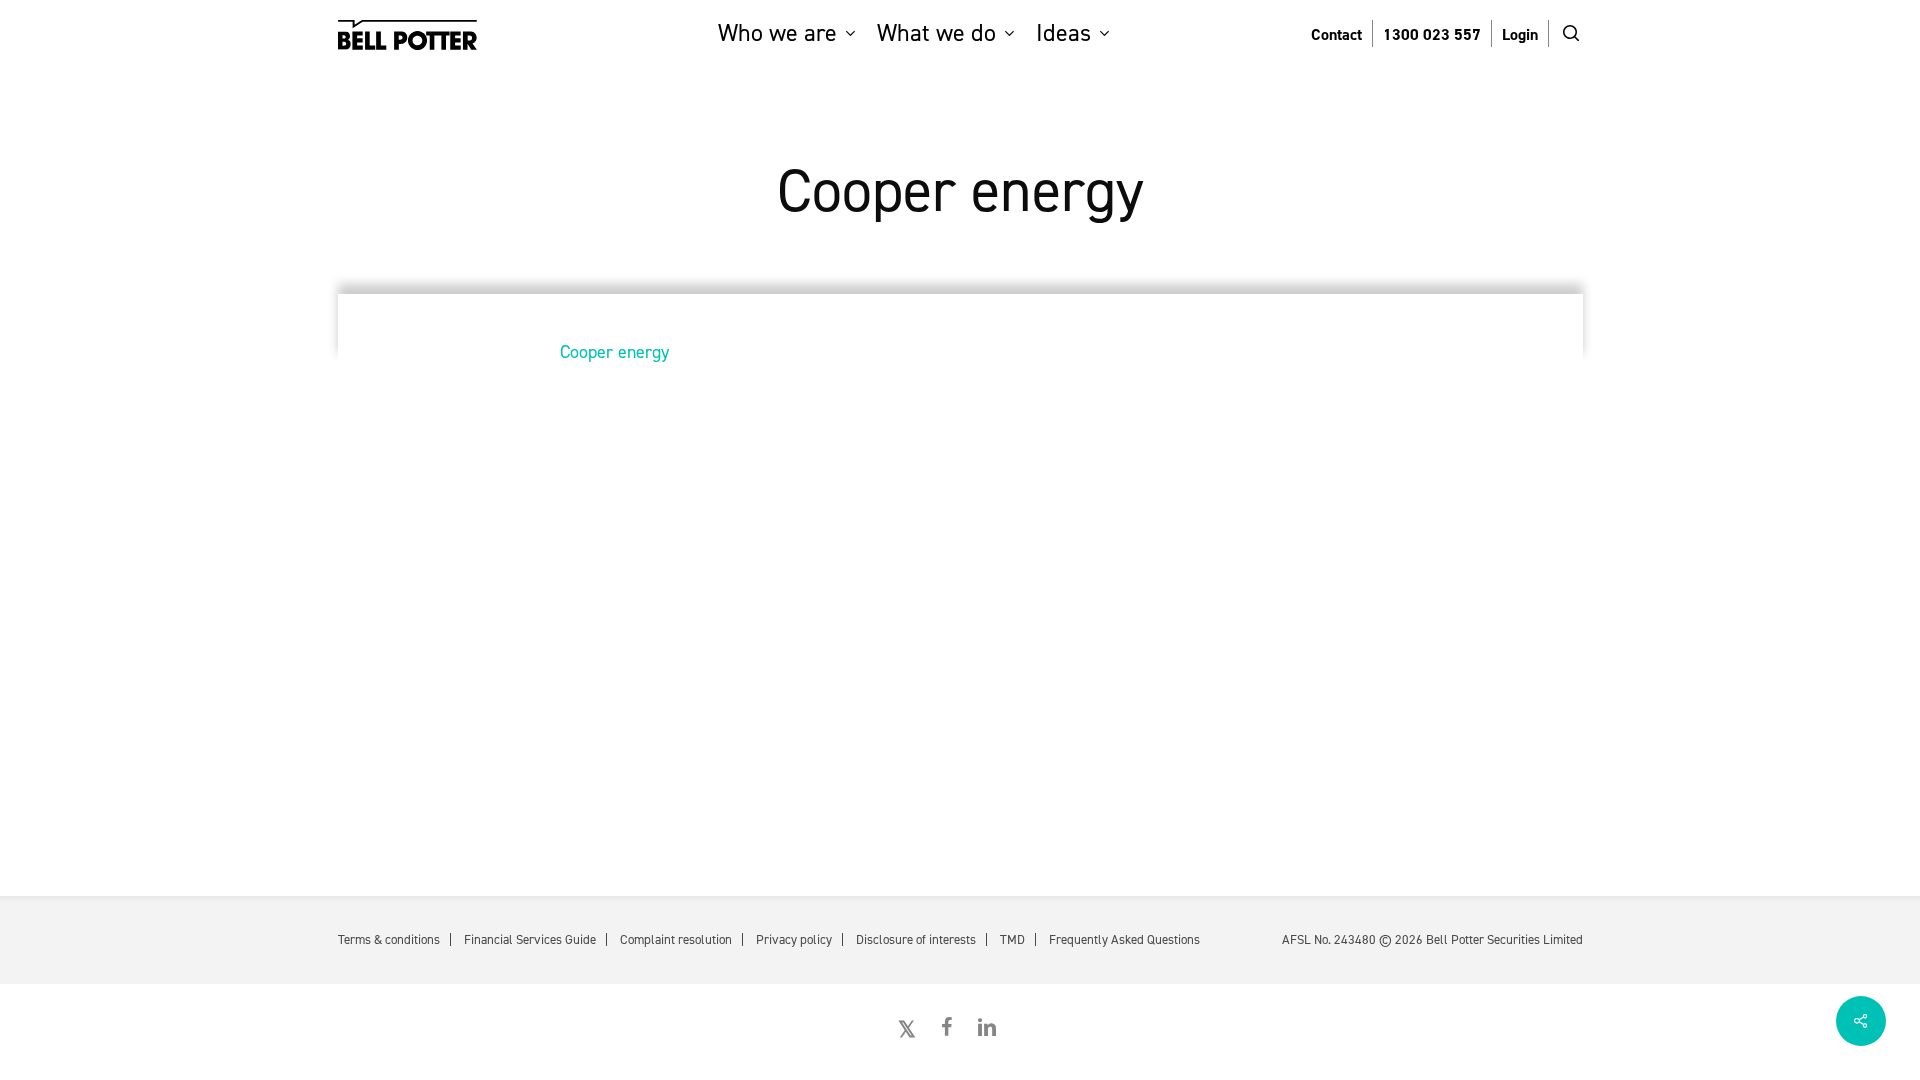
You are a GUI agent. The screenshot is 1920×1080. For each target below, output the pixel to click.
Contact (1336, 34)
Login (1520, 34)
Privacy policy (794, 939)
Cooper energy (614, 352)
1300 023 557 (1432, 34)
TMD (1012, 939)
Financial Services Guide (530, 939)
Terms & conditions (389, 939)
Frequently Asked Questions (1124, 939)
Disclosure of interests (916, 939)
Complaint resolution (676, 939)
